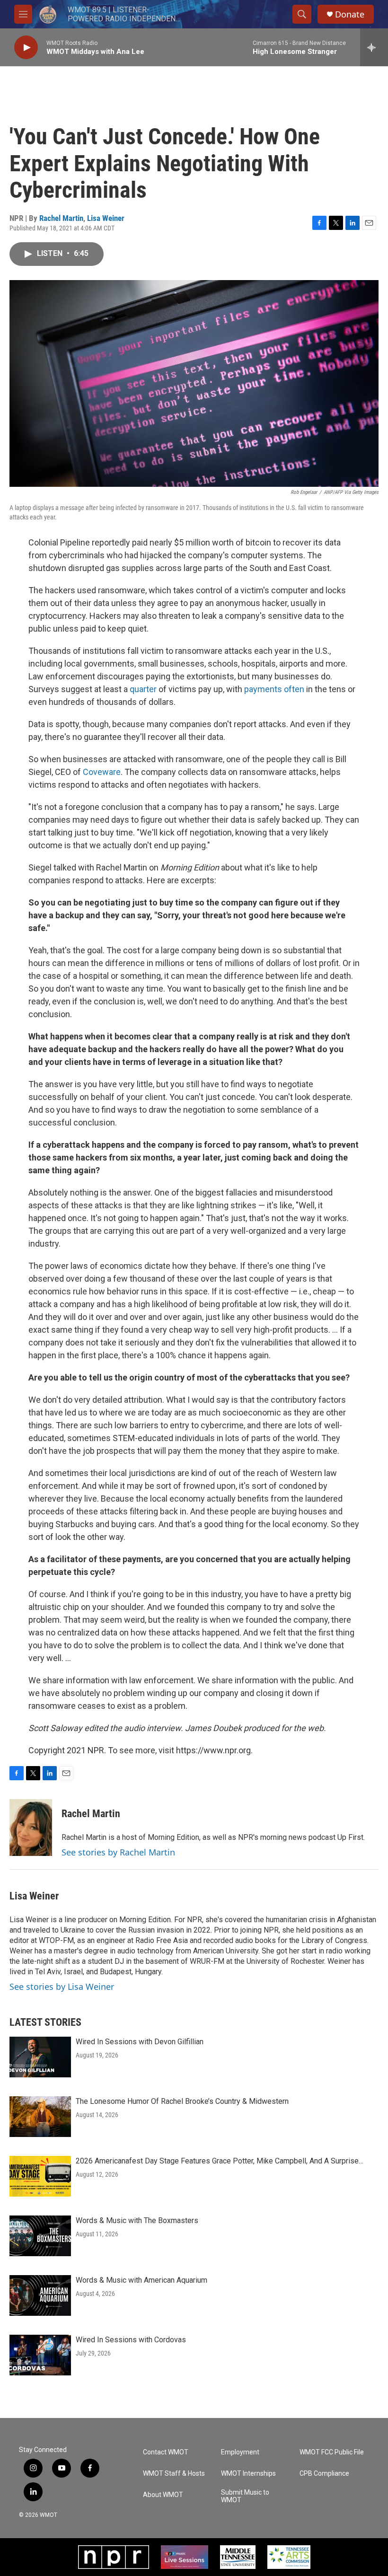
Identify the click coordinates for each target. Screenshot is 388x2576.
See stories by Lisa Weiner (62, 1987)
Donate (350, 14)
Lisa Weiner (106, 218)
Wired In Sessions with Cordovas (131, 2340)
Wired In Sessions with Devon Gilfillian (140, 2042)
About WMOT (163, 2495)
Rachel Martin (61, 218)
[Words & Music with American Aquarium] (40, 2295)
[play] (26, 48)
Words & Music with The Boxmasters (137, 2220)
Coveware (102, 772)
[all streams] (374, 47)
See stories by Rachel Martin (118, 1852)
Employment (240, 2452)
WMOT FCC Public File (332, 2452)
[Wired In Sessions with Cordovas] (40, 2355)
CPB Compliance (324, 2474)
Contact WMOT (166, 2452)
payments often (274, 689)
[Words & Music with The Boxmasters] (40, 2236)
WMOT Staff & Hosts (174, 2474)
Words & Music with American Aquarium (141, 2280)
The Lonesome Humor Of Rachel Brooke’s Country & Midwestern (182, 2101)
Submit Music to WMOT (245, 2496)
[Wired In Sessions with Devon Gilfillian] (40, 2057)
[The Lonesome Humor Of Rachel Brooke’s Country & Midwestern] (40, 2117)
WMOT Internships (248, 2474)
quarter (143, 689)
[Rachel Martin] (31, 1828)
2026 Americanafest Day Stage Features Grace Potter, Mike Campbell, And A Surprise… (220, 2161)
